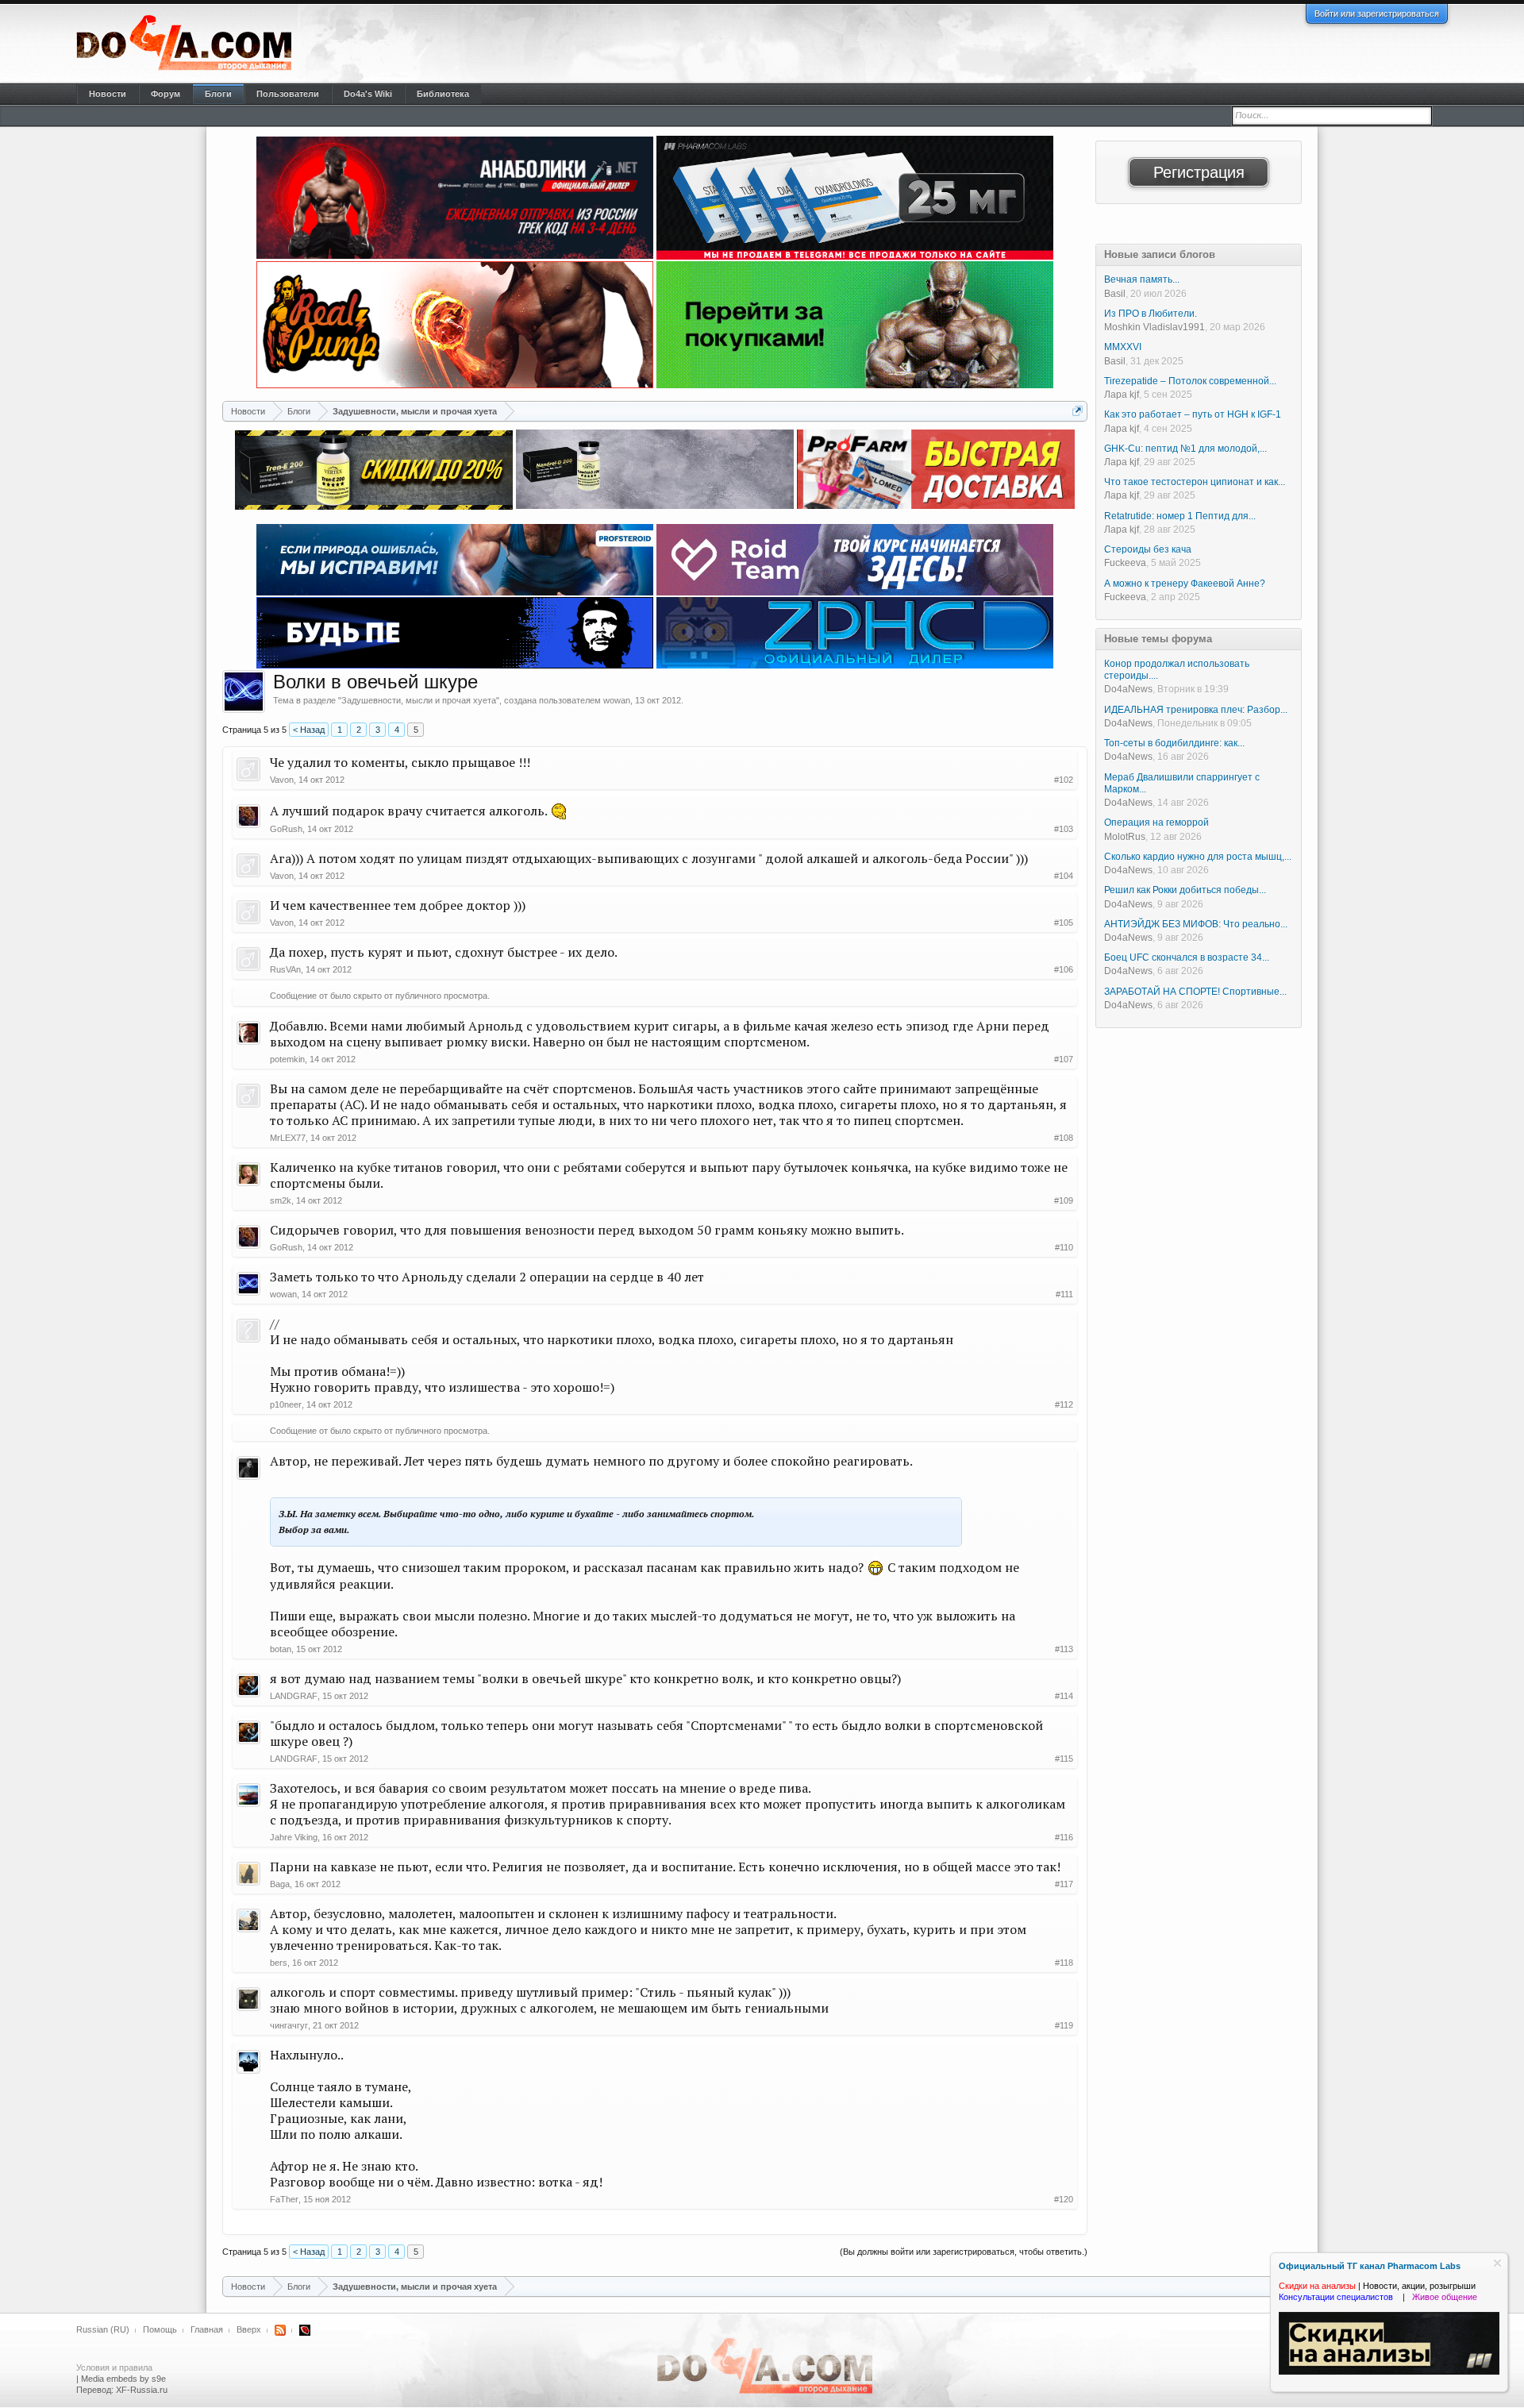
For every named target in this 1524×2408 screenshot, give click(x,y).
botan (281, 1649)
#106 (1064, 969)
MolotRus (1125, 837)
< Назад (309, 730)
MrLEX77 (288, 1138)
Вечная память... (1142, 279)
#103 (1064, 829)
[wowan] (244, 692)
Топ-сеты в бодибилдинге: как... (1174, 743)
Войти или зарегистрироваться (1377, 13)
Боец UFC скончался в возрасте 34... (1187, 957)
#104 (1064, 876)
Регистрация (1199, 172)
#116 (1064, 1837)
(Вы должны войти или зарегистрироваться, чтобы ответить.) (964, 2252)
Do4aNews (1128, 689)
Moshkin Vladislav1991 (1155, 327)
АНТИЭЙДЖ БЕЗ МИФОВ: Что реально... (1196, 924)
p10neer (286, 1404)
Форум (165, 94)
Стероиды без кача (1148, 549)
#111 (1064, 1294)
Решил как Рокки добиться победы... (1185, 890)
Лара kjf (1122, 395)
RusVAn (285, 969)
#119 (1064, 2025)
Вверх (249, 2329)
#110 (1064, 1247)
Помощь (160, 2329)
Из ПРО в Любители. (1151, 314)
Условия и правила (114, 2368)
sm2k (281, 1200)
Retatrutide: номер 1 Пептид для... (1180, 516)
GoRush (286, 829)
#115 (1064, 1759)
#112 (1064, 1404)
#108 (1064, 1138)
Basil (1115, 294)
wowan (617, 700)
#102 (1064, 780)
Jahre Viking (294, 1837)
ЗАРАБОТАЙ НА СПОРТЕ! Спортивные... (1195, 992)
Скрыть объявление (1497, 2263)
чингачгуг (289, 2025)
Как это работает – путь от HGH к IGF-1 (1193, 414)
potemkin (287, 1059)
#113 (1064, 1649)
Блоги (218, 94)
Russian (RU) (103, 2329)
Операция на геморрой (1156, 823)
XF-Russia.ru (142, 2390)
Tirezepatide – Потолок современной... (1190, 381)
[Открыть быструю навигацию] (1078, 411)
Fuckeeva (1125, 563)
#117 (1064, 1884)
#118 (1064, 1963)
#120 (1064, 2199)
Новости (108, 94)
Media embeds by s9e (123, 2379)
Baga (280, 1884)
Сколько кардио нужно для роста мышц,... (1198, 857)
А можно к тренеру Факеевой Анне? (1185, 584)
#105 (1064, 923)
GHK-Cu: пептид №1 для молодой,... (1185, 449)
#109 (1064, 1200)
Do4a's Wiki (368, 94)
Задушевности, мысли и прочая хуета (419, 700)
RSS (280, 2330)
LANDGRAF (294, 1696)
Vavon (282, 780)
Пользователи (288, 94)
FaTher (284, 2199)
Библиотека (443, 94)
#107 (1064, 1059)
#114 (1064, 1696)
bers (279, 1963)
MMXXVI (1123, 347)
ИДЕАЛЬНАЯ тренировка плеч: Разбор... (1196, 710)
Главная (207, 2329)
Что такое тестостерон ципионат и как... (1195, 482)
